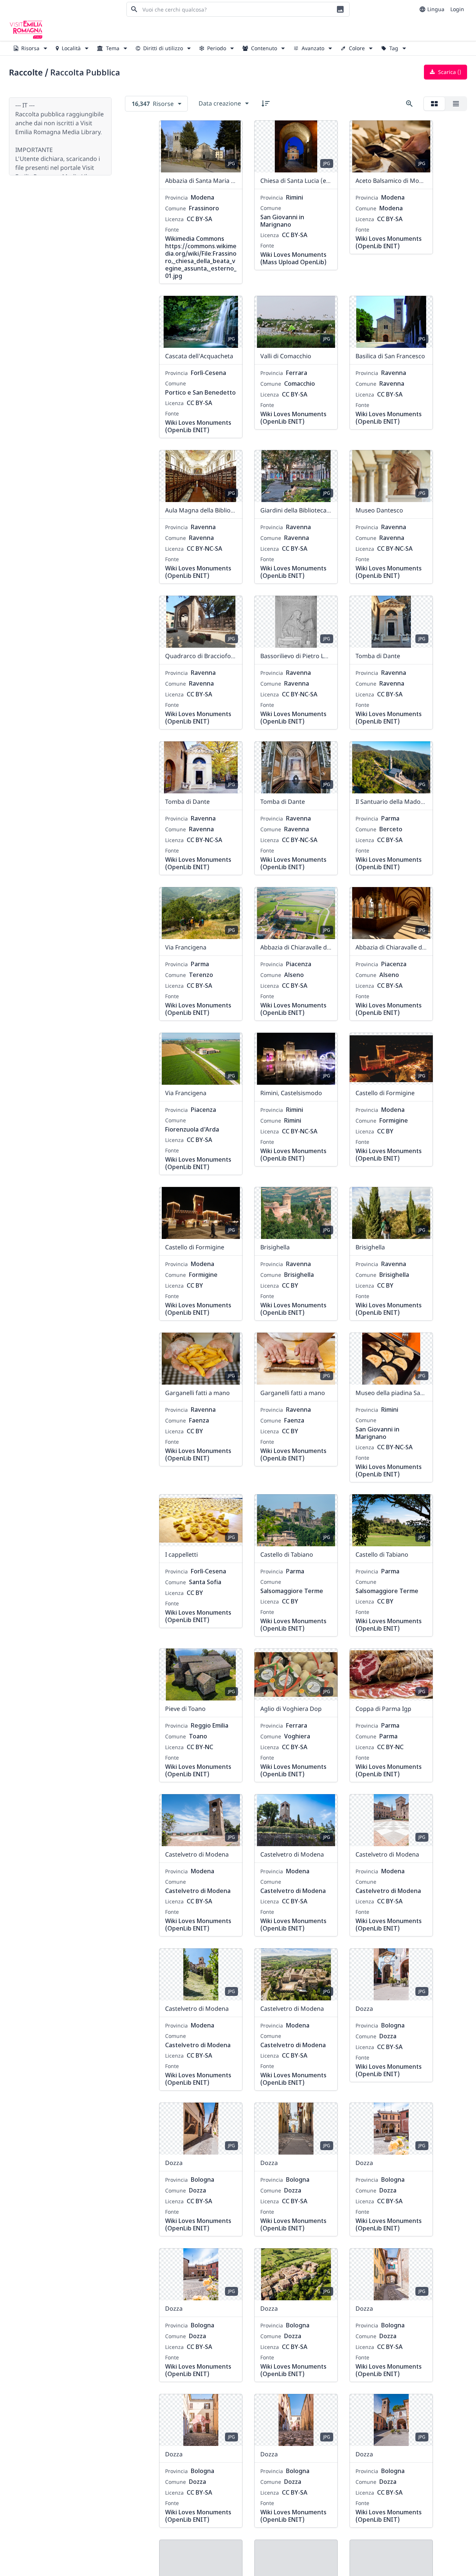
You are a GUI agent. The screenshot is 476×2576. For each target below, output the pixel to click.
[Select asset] (232, 131)
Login (457, 9)
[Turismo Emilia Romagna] (26, 30)
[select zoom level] (409, 104)
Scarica (449, 72)
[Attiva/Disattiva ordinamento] (266, 103)
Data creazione (220, 103)
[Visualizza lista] (456, 104)
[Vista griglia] (434, 104)
